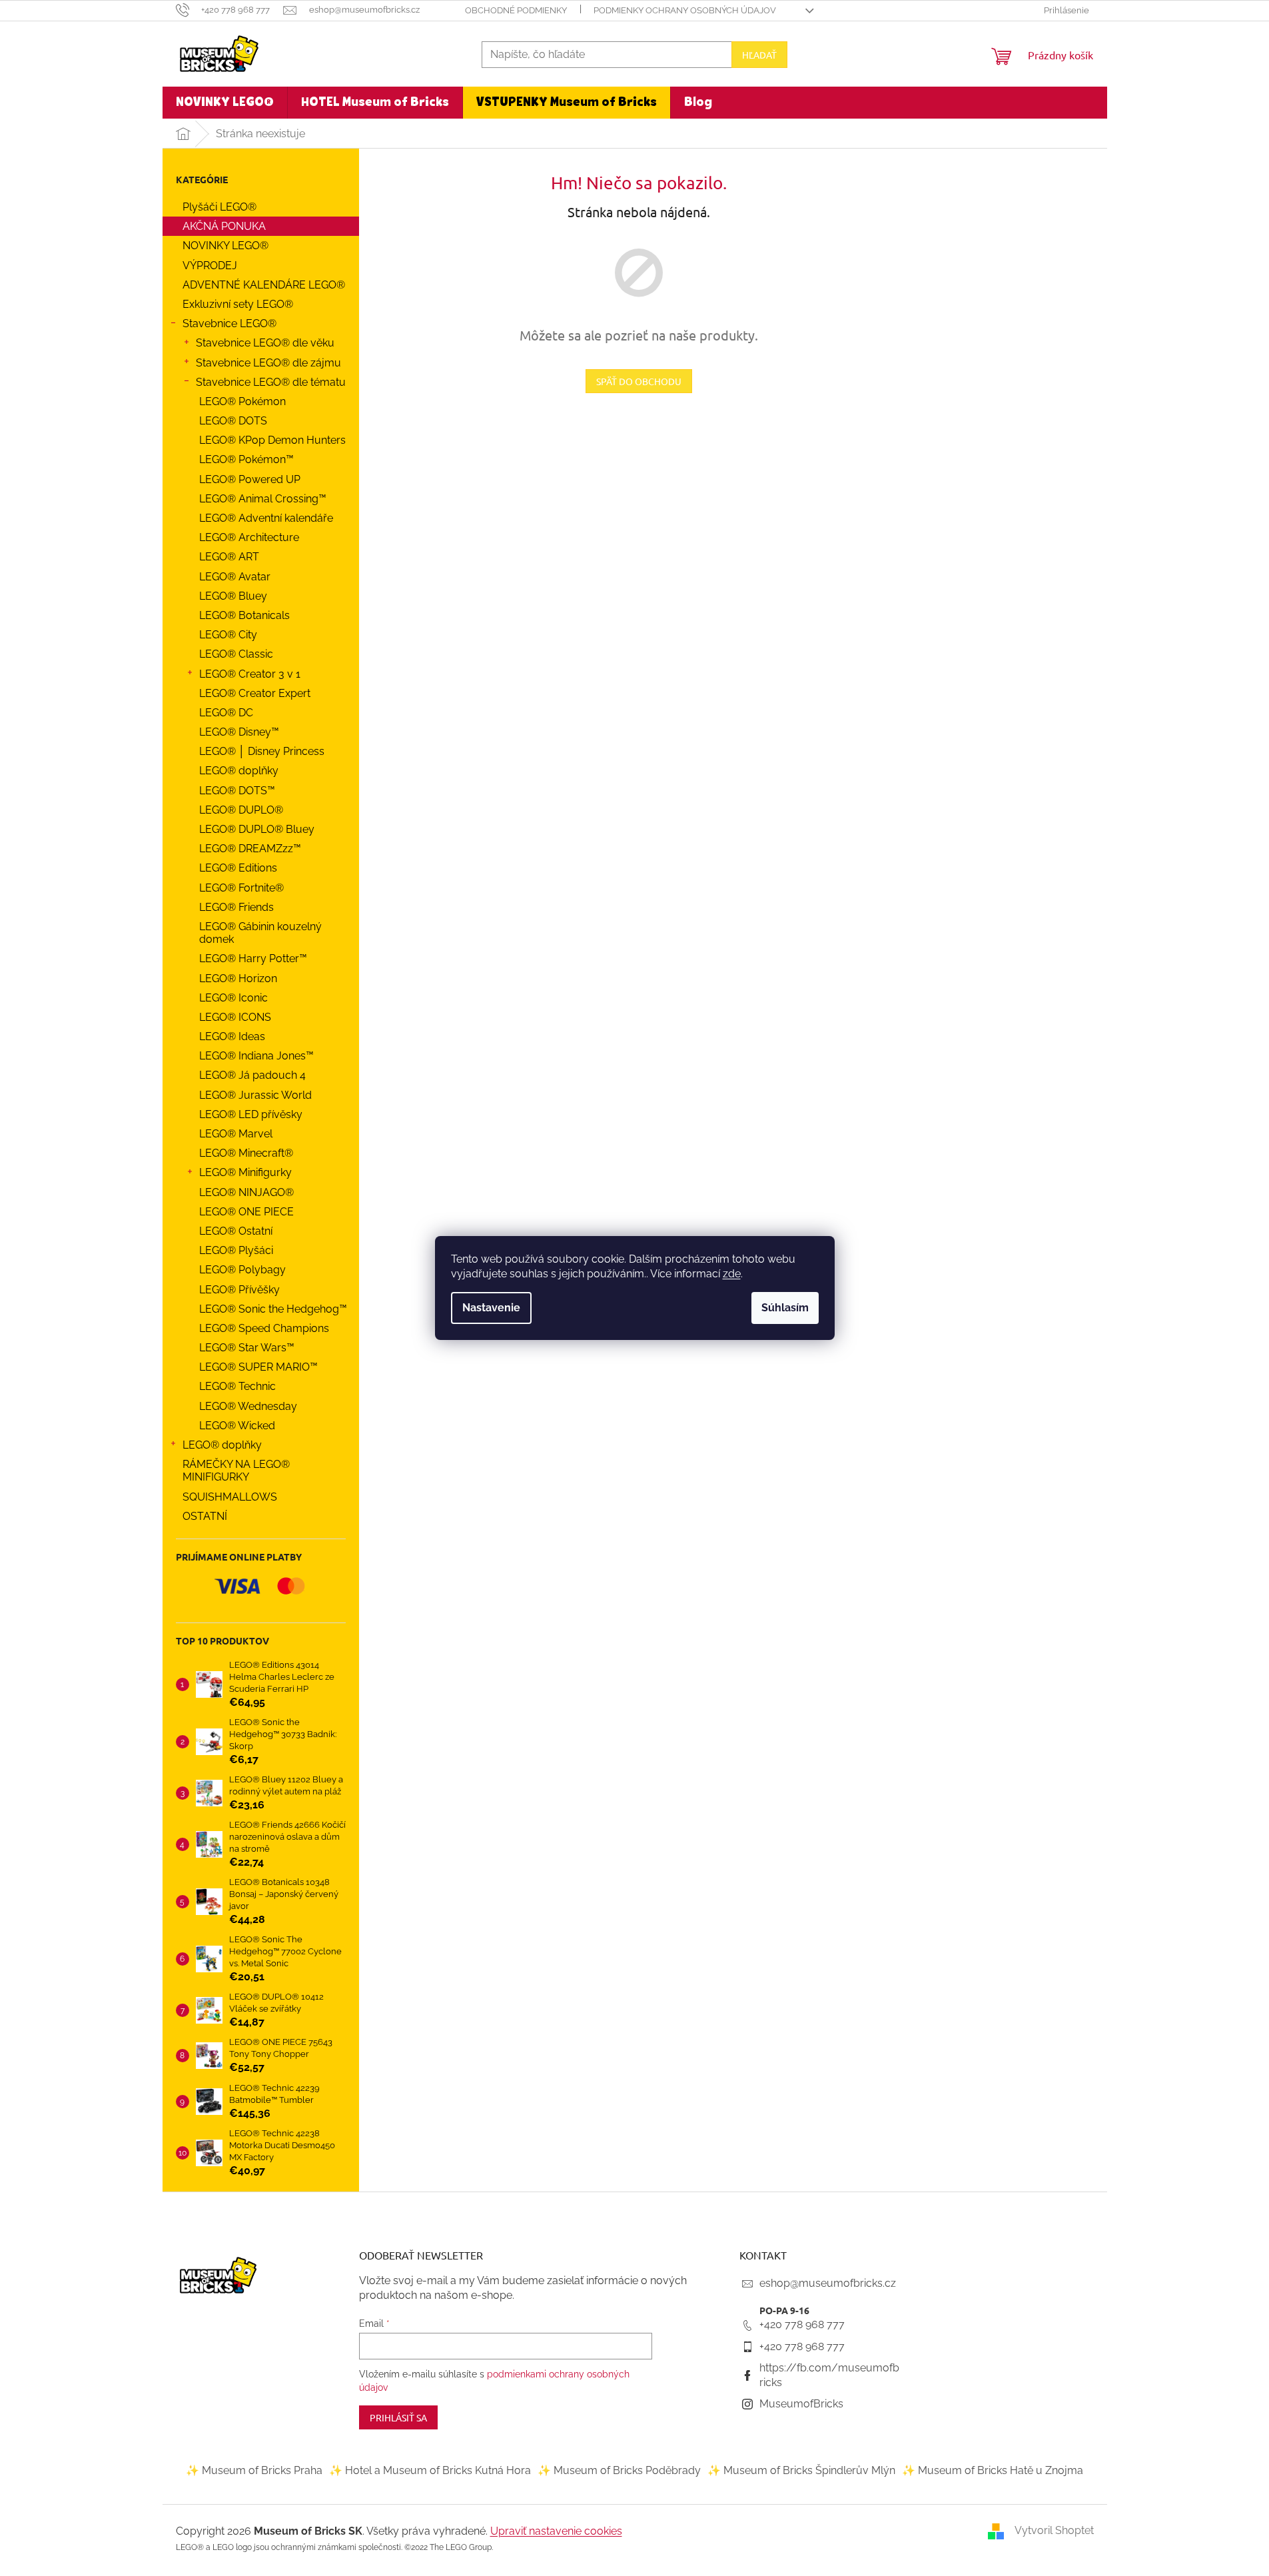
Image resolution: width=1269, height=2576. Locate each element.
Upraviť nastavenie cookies (556, 2531)
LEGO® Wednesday (248, 1406)
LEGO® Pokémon (242, 401)
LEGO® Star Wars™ (247, 1348)
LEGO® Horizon (238, 978)
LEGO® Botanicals (244, 615)
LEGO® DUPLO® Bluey (257, 829)
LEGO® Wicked (237, 1426)
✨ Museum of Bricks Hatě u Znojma (993, 2470)
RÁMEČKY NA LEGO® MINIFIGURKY (236, 1471)
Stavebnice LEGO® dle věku (265, 343)
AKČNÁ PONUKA (224, 226)
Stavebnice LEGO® (229, 323)
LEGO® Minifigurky (245, 1172)
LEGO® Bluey (233, 596)
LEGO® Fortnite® (241, 888)
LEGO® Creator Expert (255, 693)
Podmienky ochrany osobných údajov (685, 10)
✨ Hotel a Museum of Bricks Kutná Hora (430, 2470)
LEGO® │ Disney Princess (262, 751)
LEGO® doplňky (239, 771)
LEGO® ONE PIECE (246, 1212)
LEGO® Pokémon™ (246, 459)
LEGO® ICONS (235, 1017)
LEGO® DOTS (233, 421)
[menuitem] (225, 103)
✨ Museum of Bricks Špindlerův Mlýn (801, 2470)
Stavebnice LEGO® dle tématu (271, 382)
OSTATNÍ (205, 1516)
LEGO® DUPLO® (241, 810)
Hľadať (759, 55)
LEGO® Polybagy (242, 1270)
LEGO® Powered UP (250, 479)
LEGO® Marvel (236, 1134)
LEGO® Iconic (233, 998)
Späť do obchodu (639, 381)
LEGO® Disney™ (239, 732)
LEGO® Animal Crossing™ (263, 499)
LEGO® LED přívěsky (251, 1114)
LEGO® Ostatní (236, 1231)
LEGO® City (228, 635)
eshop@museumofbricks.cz (828, 2283)
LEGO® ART (229, 557)
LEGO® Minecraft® (246, 1153)
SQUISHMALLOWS (230, 1497)
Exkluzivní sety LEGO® (238, 304)
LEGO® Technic (237, 1386)
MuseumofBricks (801, 2404)
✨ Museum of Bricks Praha (254, 2470)
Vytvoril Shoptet (1054, 2530)
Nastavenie (491, 1308)
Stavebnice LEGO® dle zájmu (268, 363)
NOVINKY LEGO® (225, 246)
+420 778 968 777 (802, 2324)
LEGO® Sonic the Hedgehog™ (273, 1309)
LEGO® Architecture (249, 537)
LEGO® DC (226, 713)
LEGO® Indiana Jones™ (256, 1056)
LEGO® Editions (238, 868)
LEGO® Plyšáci (236, 1250)
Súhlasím (785, 1308)
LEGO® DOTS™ (237, 791)
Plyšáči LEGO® (219, 207)
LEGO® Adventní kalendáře (266, 518)
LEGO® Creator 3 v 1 (250, 674)
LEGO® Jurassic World (255, 1095)
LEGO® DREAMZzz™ (250, 849)
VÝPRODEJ (210, 266)
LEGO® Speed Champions (264, 1328)
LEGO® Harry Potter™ (253, 959)
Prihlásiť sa (398, 2417)
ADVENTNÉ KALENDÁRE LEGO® (264, 285)
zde (732, 1274)
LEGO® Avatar (235, 577)
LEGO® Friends (236, 907)
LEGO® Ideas (232, 1036)
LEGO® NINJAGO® (246, 1192)
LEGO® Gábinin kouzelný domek (260, 933)
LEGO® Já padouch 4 (252, 1075)
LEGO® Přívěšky (239, 1290)
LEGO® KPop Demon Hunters (272, 440)
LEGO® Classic (236, 654)
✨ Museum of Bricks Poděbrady (619, 2470)
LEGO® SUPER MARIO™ (258, 1367)
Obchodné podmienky (516, 10)
